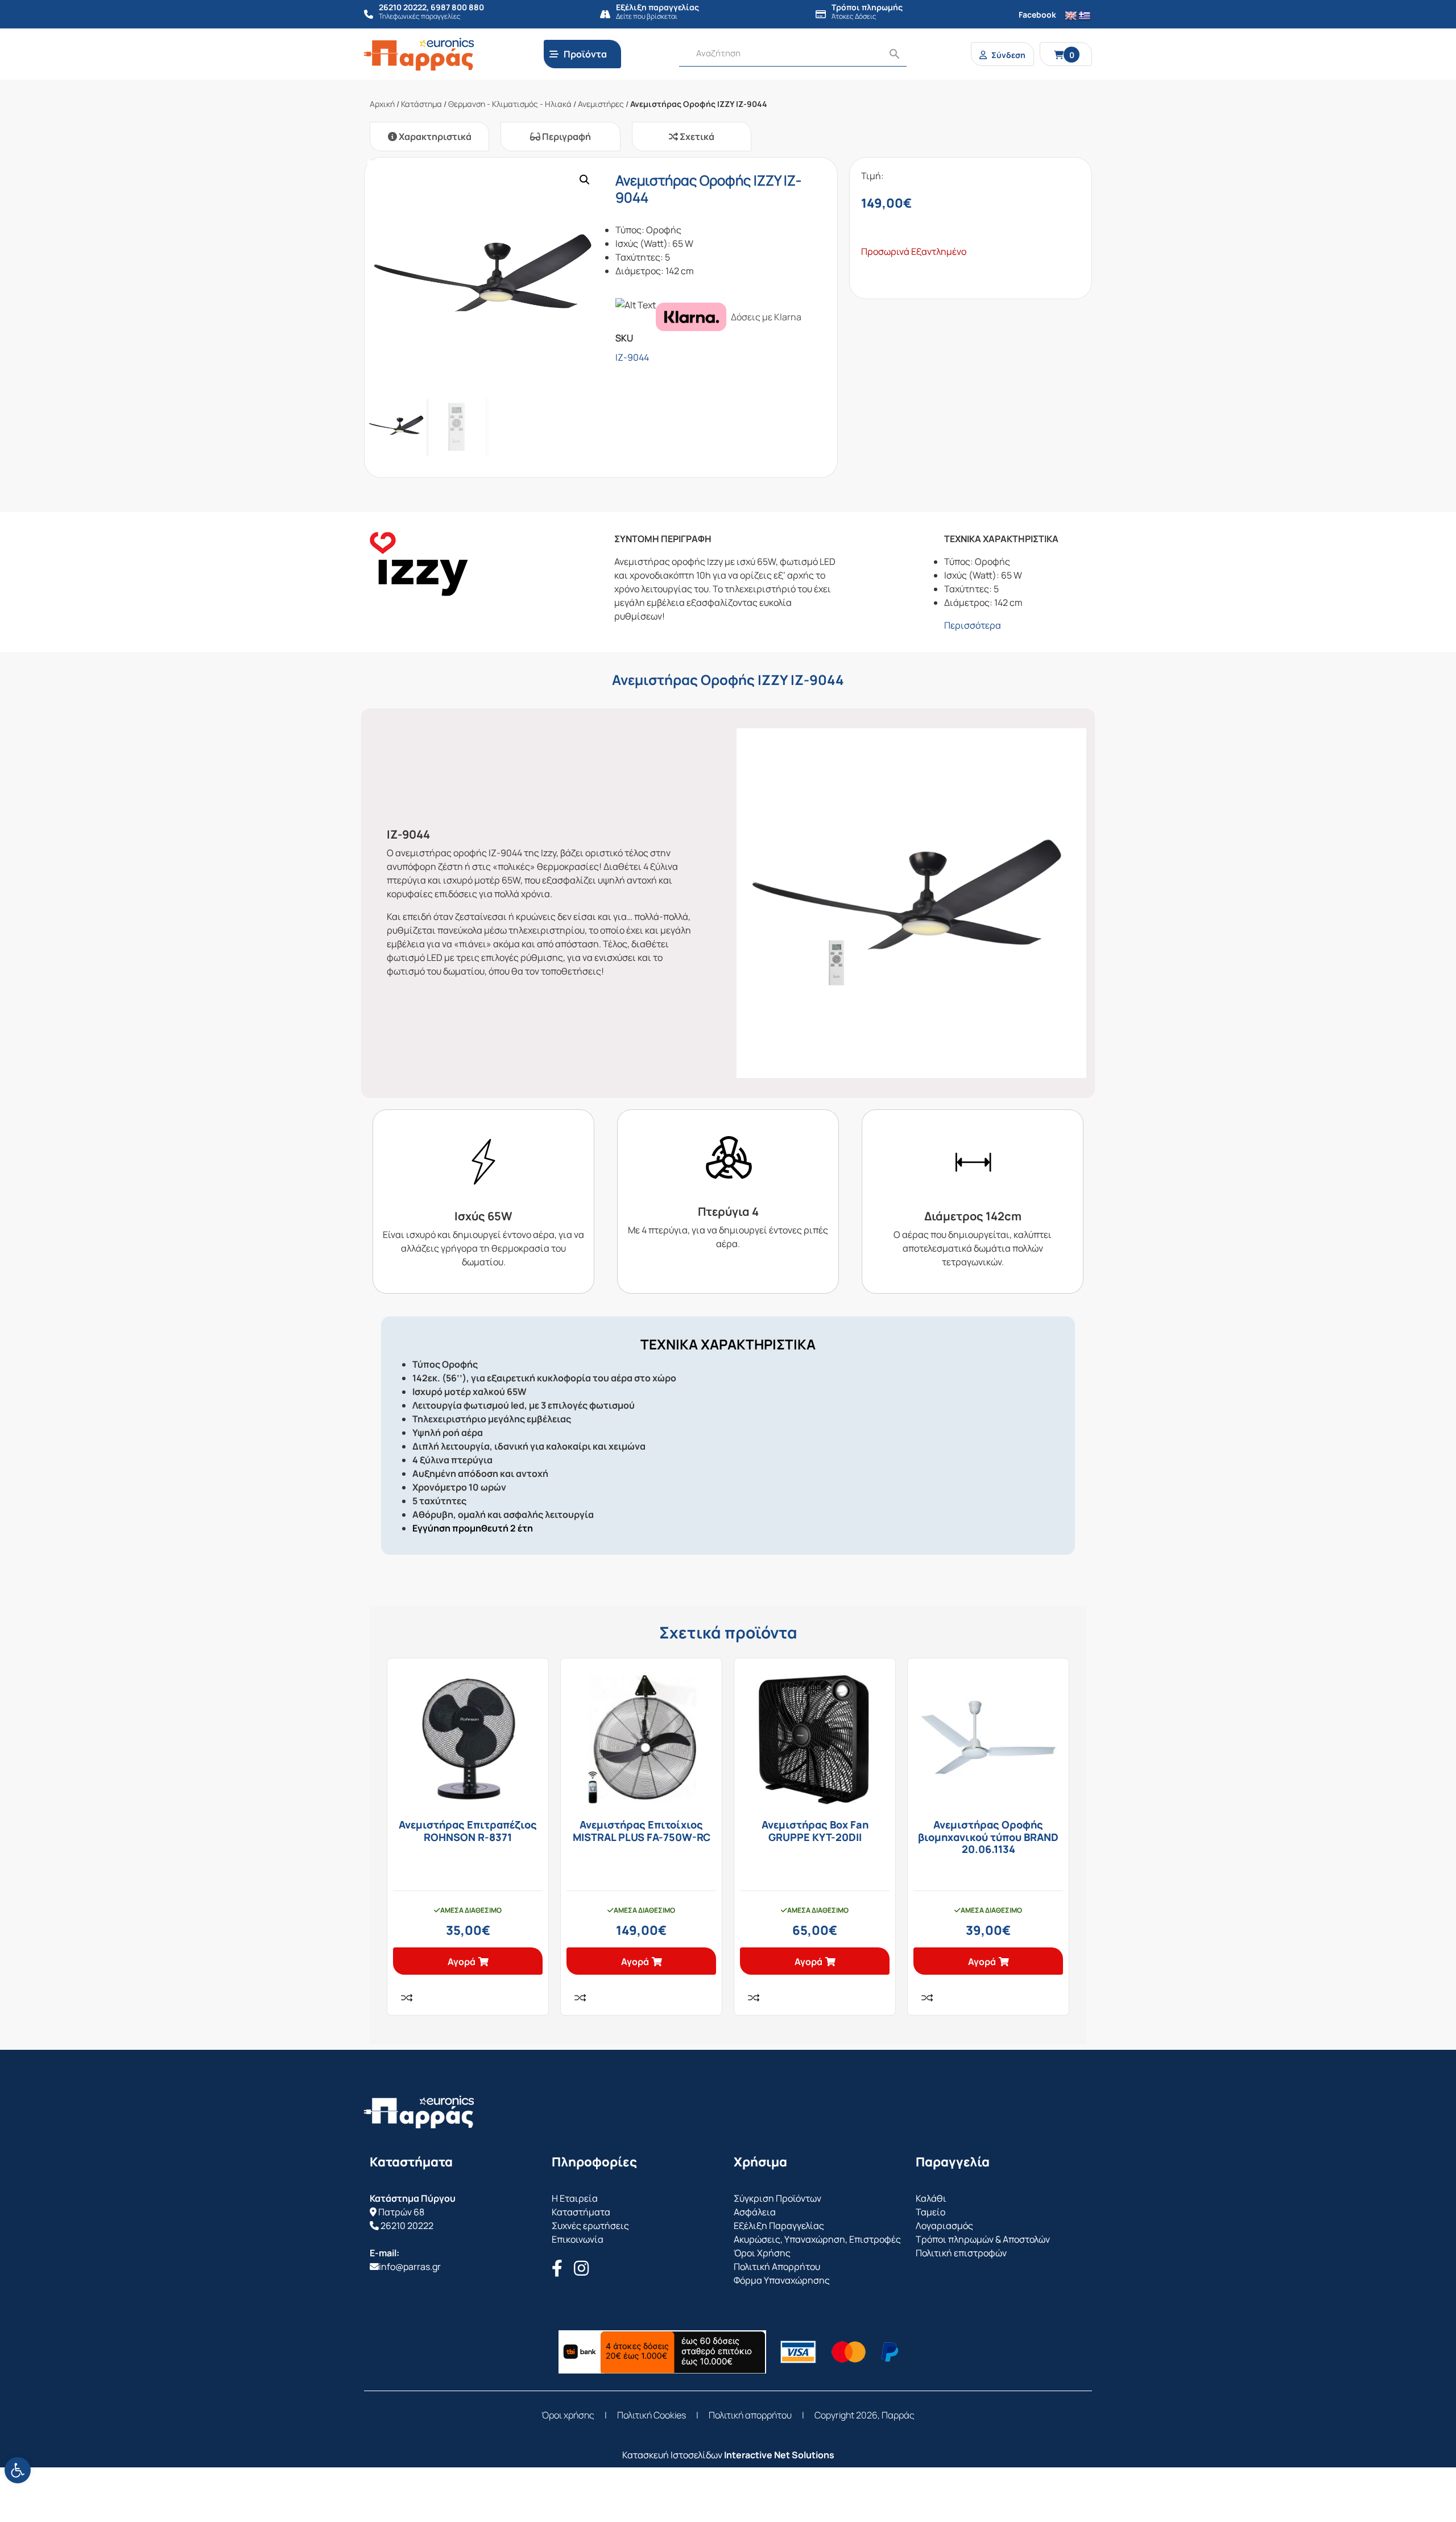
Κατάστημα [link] (421, 104)
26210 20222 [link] (407, 2226)
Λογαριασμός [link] (944, 2226)
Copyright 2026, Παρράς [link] (864, 2415)
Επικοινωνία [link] (578, 2239)
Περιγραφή (566, 137)
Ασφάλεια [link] (755, 2212)
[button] (585, 180)
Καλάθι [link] (931, 2198)
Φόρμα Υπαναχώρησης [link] (782, 2280)
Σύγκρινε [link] (407, 1997)
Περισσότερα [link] (973, 625)
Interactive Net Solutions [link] (779, 2455)
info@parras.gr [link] (410, 2267)
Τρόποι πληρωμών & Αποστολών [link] (983, 2239)
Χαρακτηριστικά (434, 137)
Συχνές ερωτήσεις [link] (590, 2226)
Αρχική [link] (382, 104)
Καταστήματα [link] (581, 2212)
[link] (18, 2470)
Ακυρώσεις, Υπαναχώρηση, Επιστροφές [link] (817, 2239)
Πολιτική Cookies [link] (652, 2415)
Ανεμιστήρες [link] (601, 104)
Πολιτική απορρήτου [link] (750, 2415)
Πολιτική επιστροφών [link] (961, 2253)
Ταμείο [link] (930, 2212)
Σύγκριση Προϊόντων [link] (777, 2198)
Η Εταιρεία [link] (575, 2198)
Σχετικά (696, 137)
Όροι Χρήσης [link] (762, 2253)
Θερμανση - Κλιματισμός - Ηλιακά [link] (510, 104)
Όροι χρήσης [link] (568, 2415)
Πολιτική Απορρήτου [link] (777, 2267)
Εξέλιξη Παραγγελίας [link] (779, 2226)
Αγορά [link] (462, 1962)
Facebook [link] (1037, 15)
